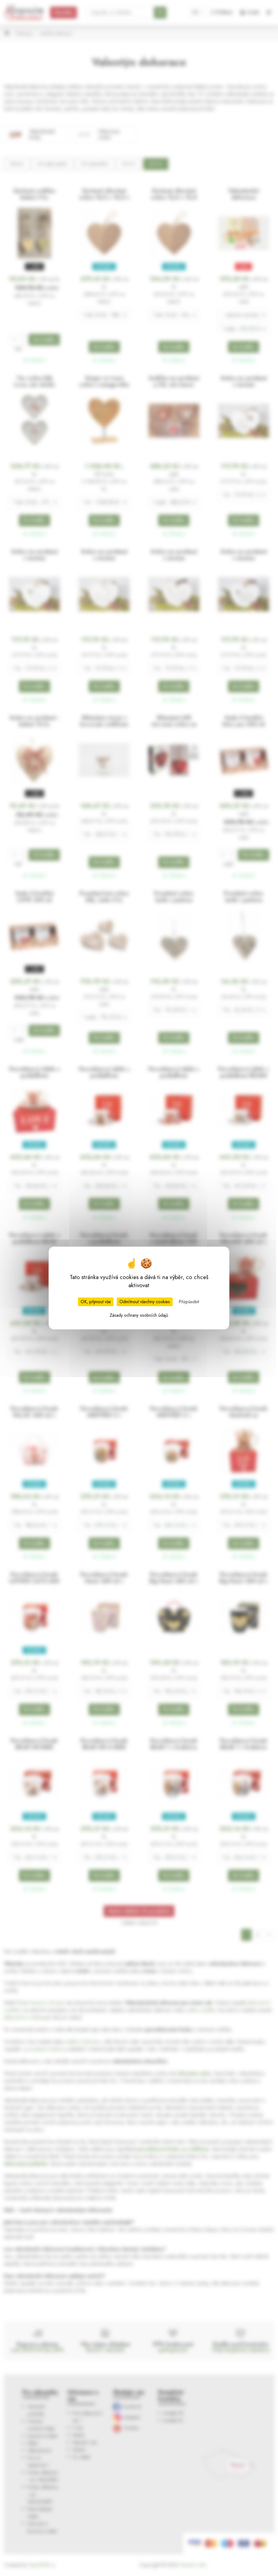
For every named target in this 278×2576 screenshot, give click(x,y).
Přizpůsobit (189, 1302)
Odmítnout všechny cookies (145, 1302)
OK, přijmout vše (96, 1302)
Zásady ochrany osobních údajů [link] (139, 1315)
